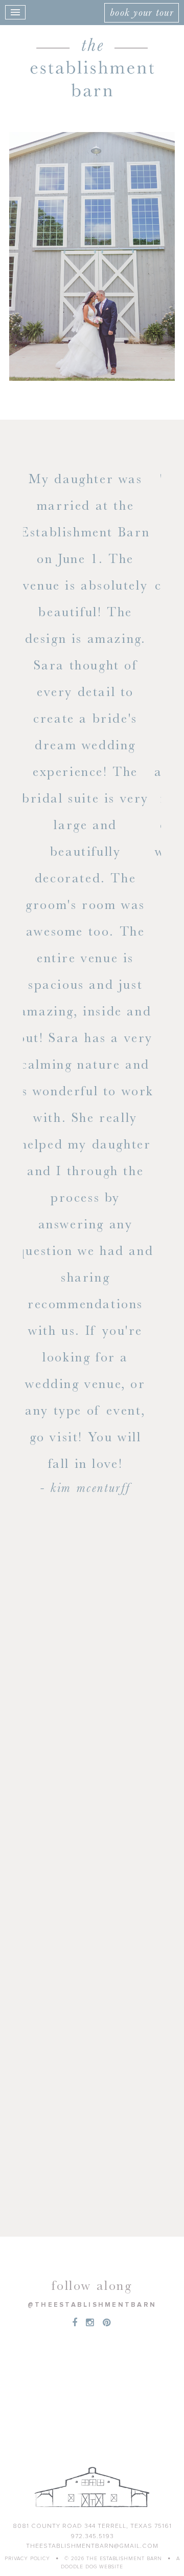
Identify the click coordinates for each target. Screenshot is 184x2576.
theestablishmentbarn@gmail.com (92, 2546)
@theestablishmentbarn (92, 2305)
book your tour (142, 12)
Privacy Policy (27, 2559)
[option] (92, 689)
